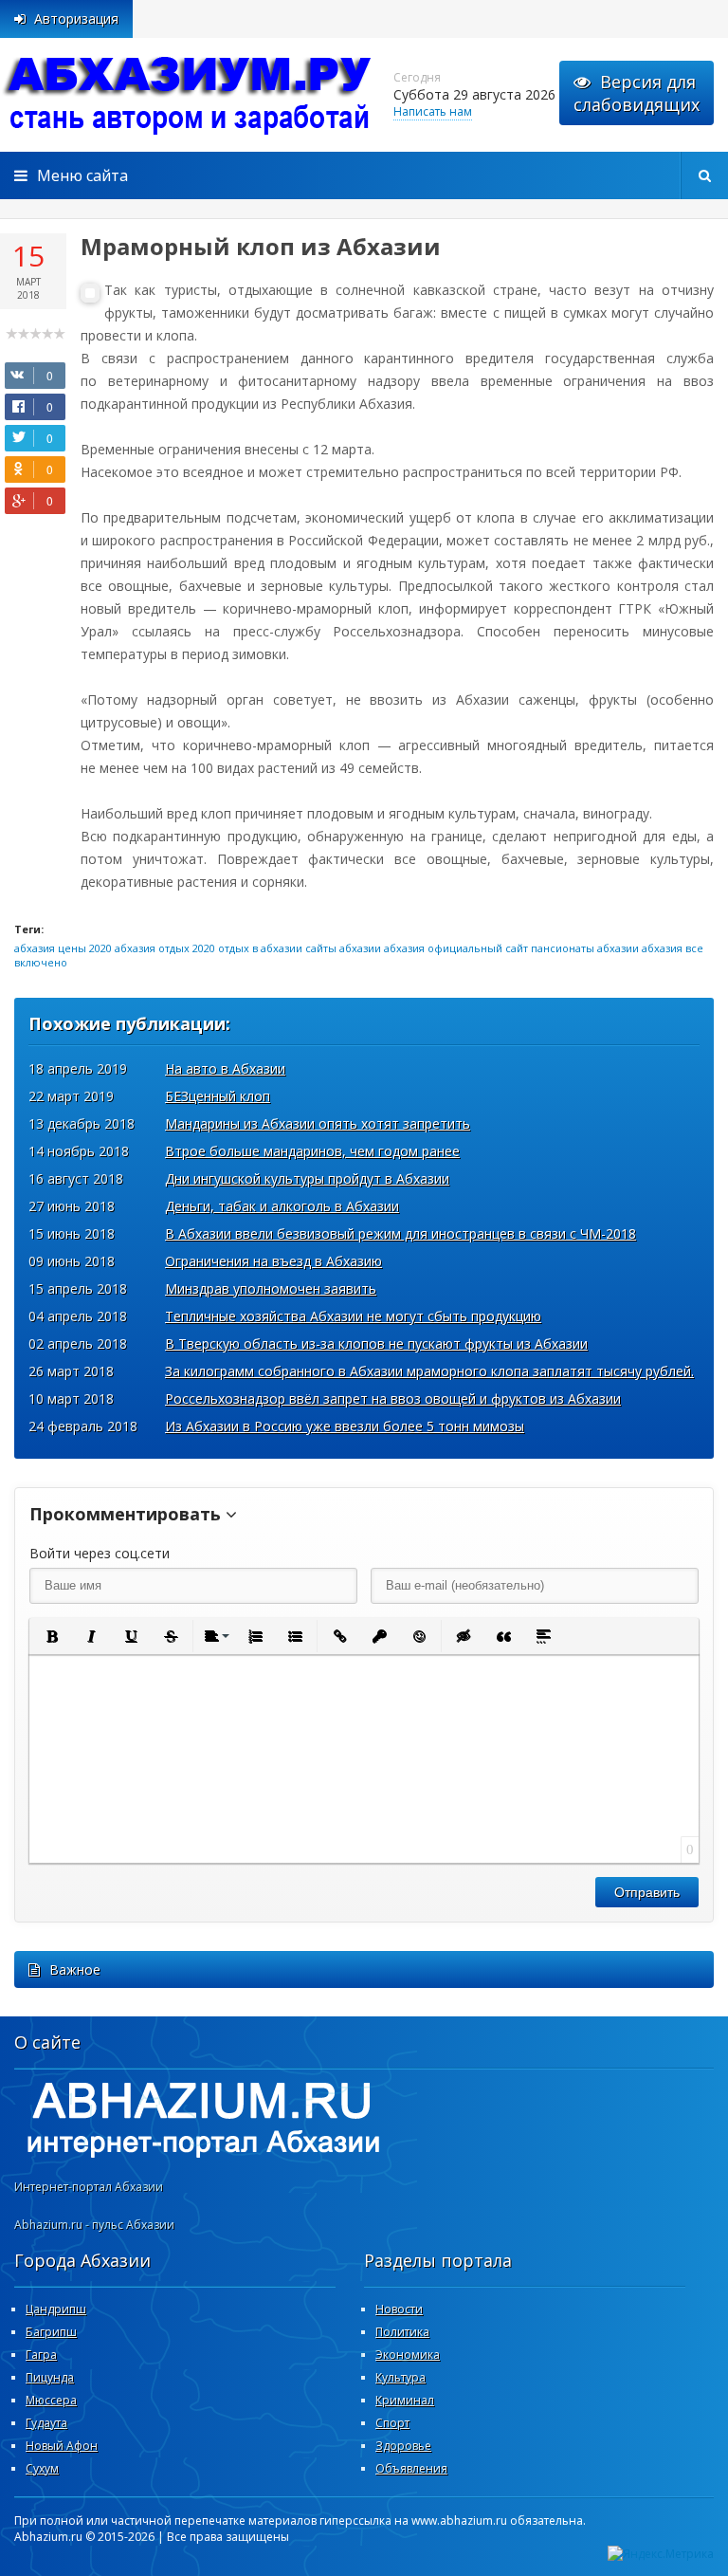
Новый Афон (62, 2446)
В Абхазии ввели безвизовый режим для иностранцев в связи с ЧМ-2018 (400, 1233)
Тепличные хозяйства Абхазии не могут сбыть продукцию (353, 1316)
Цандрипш (56, 2309)
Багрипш (51, 2332)
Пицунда (50, 2377)
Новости (399, 2309)
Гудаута (46, 2423)
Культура (400, 2377)
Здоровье (403, 2446)
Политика (402, 2332)
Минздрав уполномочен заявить (271, 1288)
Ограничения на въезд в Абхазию (273, 1261)
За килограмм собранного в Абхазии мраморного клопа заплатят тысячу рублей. (429, 1371)
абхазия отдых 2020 (165, 948)
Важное (75, 1969)
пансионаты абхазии (585, 948)
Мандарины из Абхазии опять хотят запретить (318, 1123)
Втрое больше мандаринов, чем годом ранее (312, 1151)
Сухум (42, 2468)
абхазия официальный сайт (456, 948)
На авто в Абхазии (225, 1068)
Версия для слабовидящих (637, 93)
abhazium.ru (190, 95)
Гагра (41, 2355)
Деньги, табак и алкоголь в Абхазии (282, 1206)
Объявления (411, 2468)
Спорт (392, 2423)
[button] (51, 1636)
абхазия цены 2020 (63, 948)
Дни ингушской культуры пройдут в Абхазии (307, 1178)
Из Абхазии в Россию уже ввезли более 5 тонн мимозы (345, 1426)
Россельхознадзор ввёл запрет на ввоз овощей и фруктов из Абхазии (393, 1398)
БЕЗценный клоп (218, 1096)
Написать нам (433, 111)
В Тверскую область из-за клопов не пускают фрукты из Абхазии (376, 1343)
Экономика (408, 2355)
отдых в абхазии (260, 948)
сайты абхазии (343, 948)
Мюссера (51, 2400)
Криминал (405, 2400)
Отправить (647, 1892)
